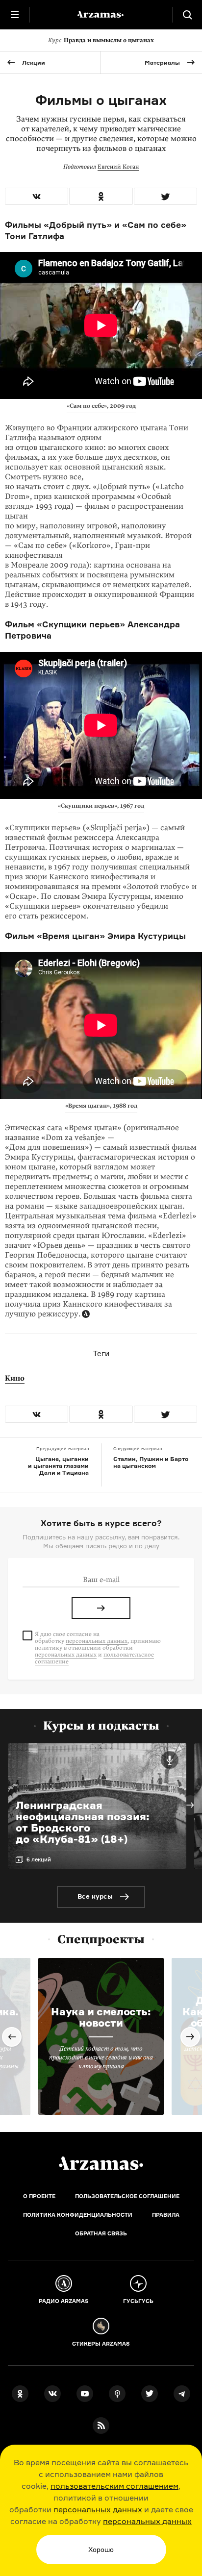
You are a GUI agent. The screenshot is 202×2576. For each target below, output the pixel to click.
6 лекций (39, 1859)
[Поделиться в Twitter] (165, 196)
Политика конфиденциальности (78, 2215)
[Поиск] (187, 15)
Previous (12, 2037)
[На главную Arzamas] (101, 15)
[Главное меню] (15, 15)
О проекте (39, 2196)
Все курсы (95, 1896)
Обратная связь (101, 2233)
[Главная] (101, 2163)
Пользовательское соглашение (127, 2196)
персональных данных (98, 2509)
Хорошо (101, 2550)
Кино (15, 1378)
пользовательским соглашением (114, 2486)
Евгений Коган (118, 167)
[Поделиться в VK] (37, 196)
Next (190, 1805)
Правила (166, 2215)
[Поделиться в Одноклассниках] (101, 196)
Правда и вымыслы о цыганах (101, 40)
